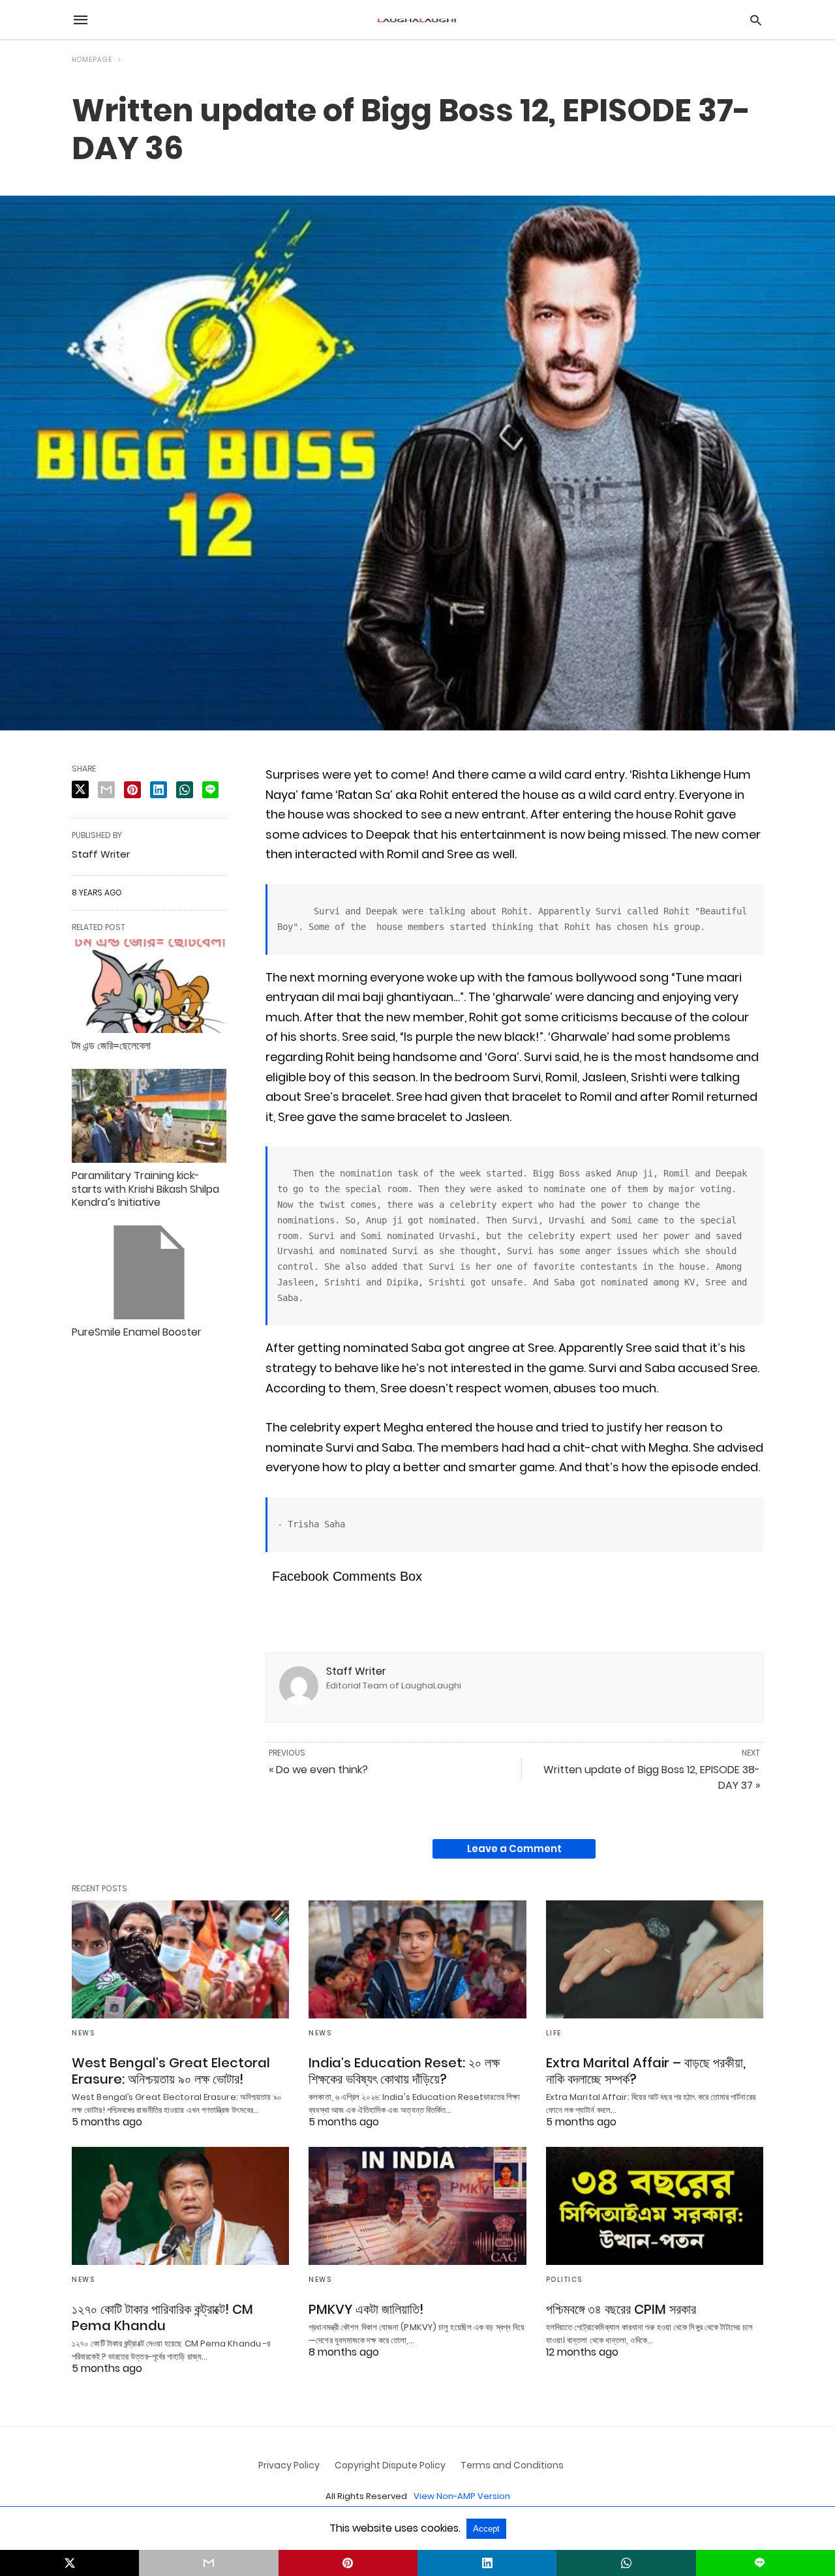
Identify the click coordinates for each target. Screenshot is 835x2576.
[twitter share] (80, 789)
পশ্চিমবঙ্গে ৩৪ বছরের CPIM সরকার (621, 2309)
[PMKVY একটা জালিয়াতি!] (417, 2206)
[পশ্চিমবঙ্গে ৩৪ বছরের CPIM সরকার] (655, 2206)
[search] (756, 20)
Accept (486, 2529)
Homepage (92, 60)
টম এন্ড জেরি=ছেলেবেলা (111, 1046)
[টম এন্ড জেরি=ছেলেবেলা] (149, 986)
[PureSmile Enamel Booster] (149, 1272)
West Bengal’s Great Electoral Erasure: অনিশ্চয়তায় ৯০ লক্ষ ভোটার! (171, 2071)
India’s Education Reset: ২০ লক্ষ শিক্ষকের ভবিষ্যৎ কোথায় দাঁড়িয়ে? (404, 2071)
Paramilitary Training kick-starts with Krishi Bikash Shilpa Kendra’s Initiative (145, 1189)
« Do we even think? (318, 1770)
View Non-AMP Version (462, 2496)
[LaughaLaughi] (417, 20)
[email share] (106, 790)
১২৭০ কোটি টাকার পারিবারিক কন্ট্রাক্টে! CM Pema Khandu (162, 2317)
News (83, 2033)
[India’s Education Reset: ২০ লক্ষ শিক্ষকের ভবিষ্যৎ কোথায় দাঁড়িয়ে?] (417, 1959)
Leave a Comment (514, 1849)
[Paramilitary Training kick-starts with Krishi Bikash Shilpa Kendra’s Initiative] (149, 1116)
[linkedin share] (159, 790)
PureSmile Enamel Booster (137, 1332)
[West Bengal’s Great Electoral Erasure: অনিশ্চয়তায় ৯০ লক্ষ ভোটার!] (180, 1959)
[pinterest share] (132, 790)
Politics (564, 2280)
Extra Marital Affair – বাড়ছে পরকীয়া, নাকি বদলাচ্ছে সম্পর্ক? (646, 2071)
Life (554, 2033)
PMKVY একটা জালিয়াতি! (366, 2309)
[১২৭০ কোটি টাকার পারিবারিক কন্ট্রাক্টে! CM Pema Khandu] (180, 2206)
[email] (208, 2563)
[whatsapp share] (185, 790)
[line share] (210, 790)
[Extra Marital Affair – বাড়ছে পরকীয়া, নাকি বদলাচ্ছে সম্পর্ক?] (655, 1959)
